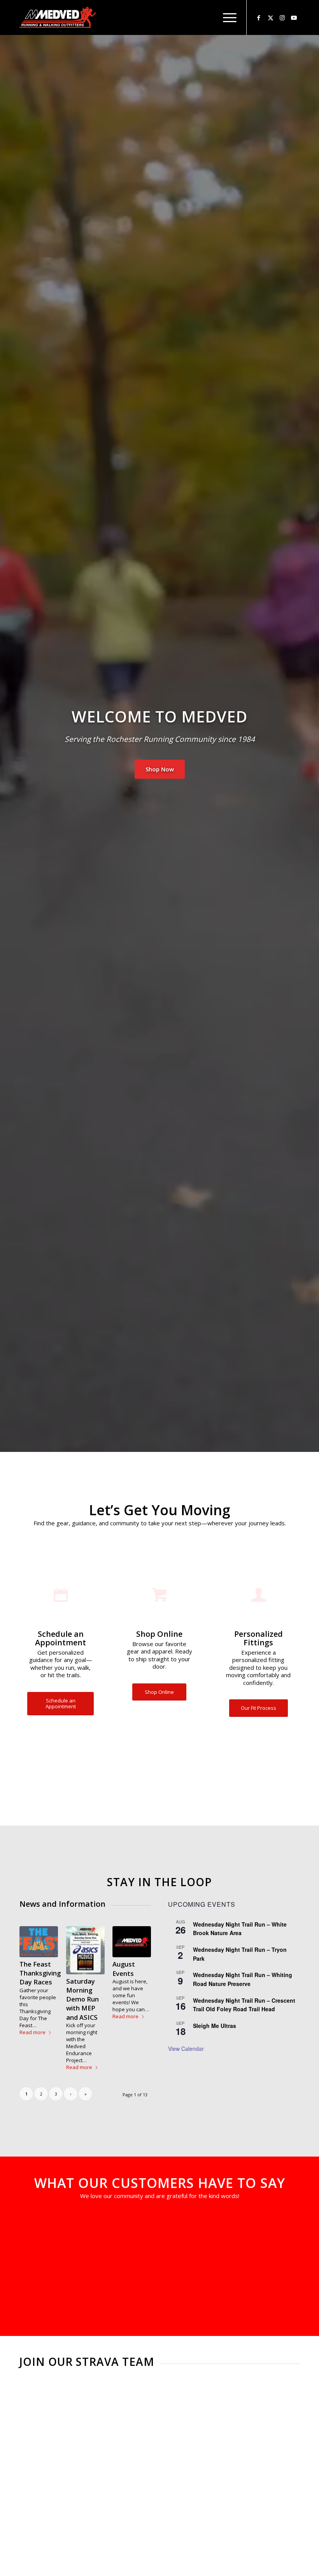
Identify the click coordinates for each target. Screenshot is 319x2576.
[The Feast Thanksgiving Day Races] (39, 1942)
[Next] (282, 2226)
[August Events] (132, 1942)
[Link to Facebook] (259, 17)
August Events (124, 1969)
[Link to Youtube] (294, 17)
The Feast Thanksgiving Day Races (40, 1973)
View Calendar (186, 2049)
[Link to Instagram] (282, 17)
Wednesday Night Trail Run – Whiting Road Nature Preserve (243, 1979)
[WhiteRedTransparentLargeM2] (58, 17)
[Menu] (226, 17)
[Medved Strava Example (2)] (85, 2468)
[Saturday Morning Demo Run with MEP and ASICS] (85, 1950)
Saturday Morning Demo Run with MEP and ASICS (82, 1999)
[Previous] (37, 2226)
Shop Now (160, 769)
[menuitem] (226, 17)
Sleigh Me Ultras (215, 2026)
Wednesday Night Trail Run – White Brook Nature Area (240, 1929)
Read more (32, 2032)
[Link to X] (270, 17)
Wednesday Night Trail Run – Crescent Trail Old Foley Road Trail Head (244, 2005)
